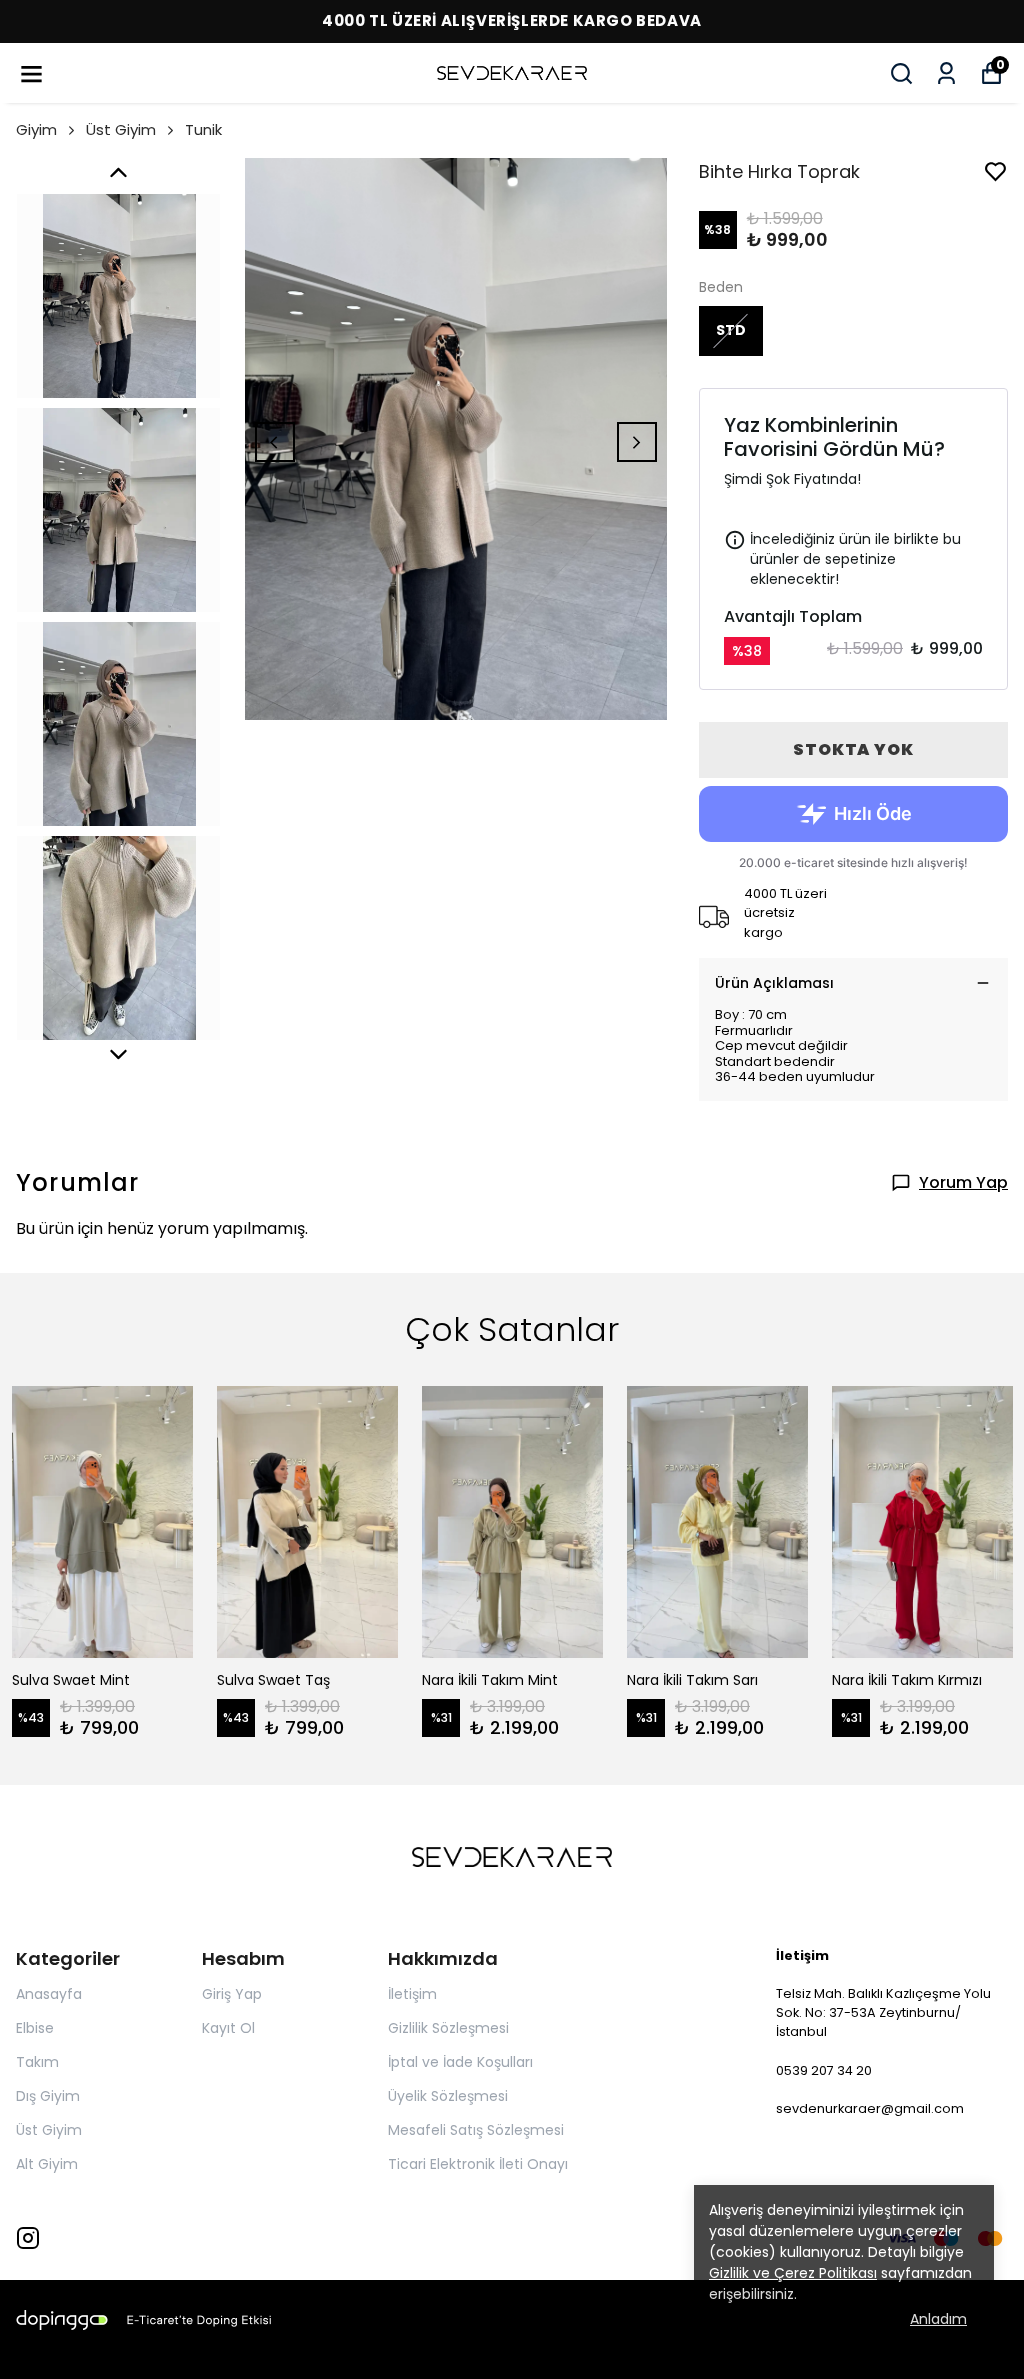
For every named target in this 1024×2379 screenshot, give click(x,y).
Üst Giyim (121, 129)
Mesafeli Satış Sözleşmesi (476, 2130)
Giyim (36, 129)
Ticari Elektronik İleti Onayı (478, 2164)
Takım (37, 2062)
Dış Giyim (48, 2096)
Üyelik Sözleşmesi (448, 2096)
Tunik (203, 129)
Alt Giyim (47, 2164)
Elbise (35, 2028)
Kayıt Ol (228, 2028)
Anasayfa (49, 1994)
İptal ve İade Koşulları (460, 2062)
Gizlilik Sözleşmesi (448, 2028)
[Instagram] (28, 2238)
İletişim (412, 1994)
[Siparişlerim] (946, 73)
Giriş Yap (232, 1994)
